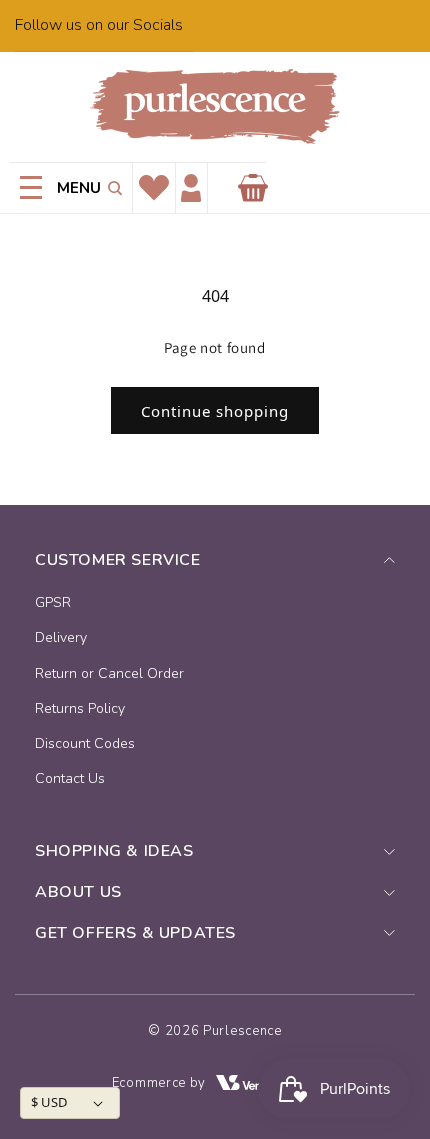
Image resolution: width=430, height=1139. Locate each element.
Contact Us (70, 778)
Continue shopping (215, 411)
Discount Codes (85, 743)
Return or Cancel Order (109, 673)
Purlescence (242, 1031)
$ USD (49, 1102)
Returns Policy (80, 708)
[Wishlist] (154, 188)
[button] (111, 188)
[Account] (191, 188)
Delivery (61, 637)
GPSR (53, 602)
